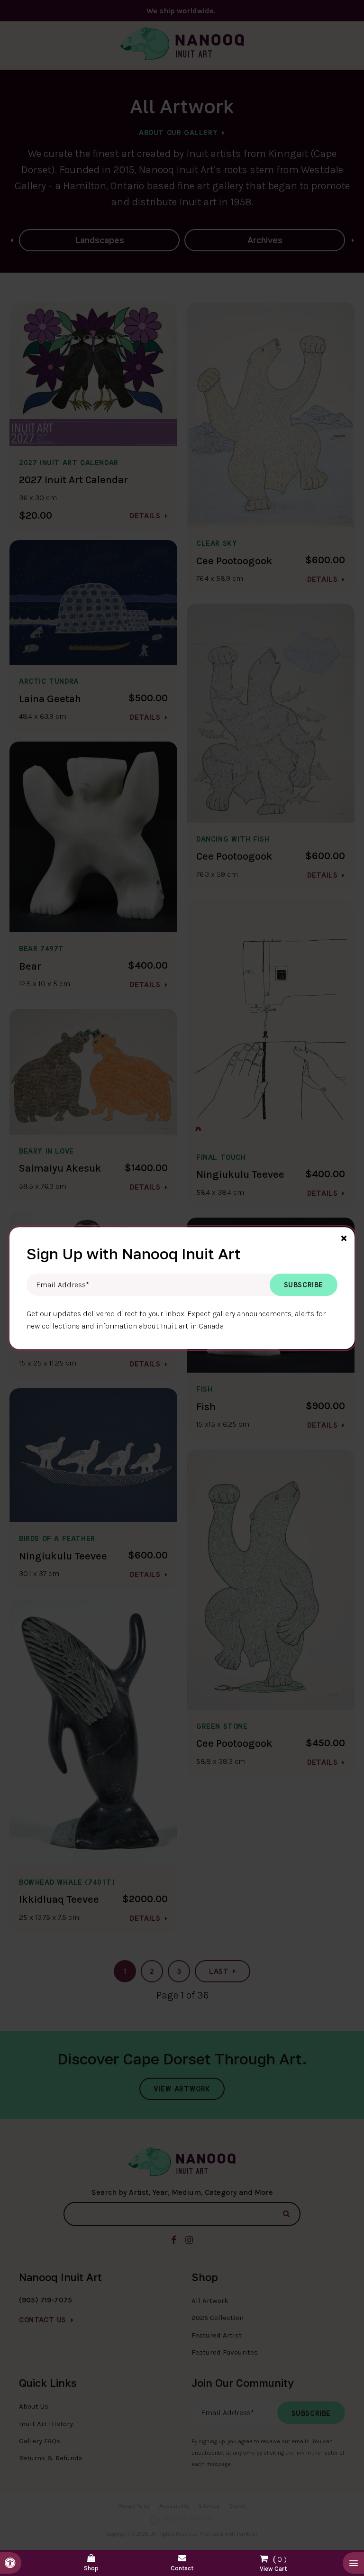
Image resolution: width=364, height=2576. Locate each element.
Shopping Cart (273, 2562)
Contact (182, 2568)
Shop (91, 2568)
